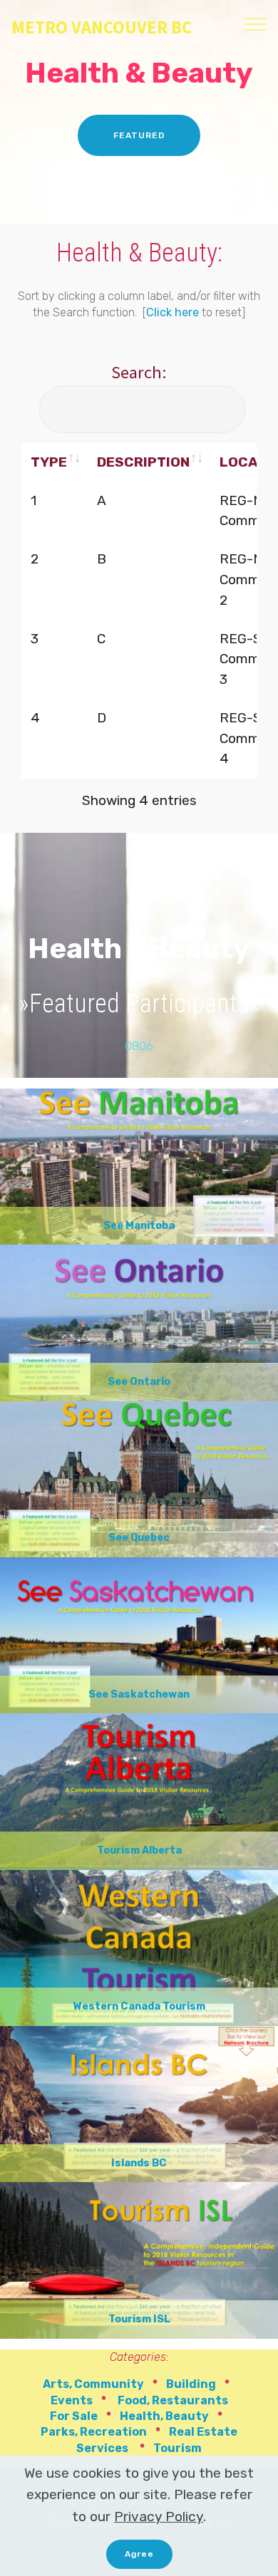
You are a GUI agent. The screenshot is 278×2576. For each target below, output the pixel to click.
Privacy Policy (159, 2517)
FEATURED (139, 135)
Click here (173, 312)
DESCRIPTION (143, 462)
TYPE (49, 462)
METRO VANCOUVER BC (102, 27)
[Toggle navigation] (256, 24)
